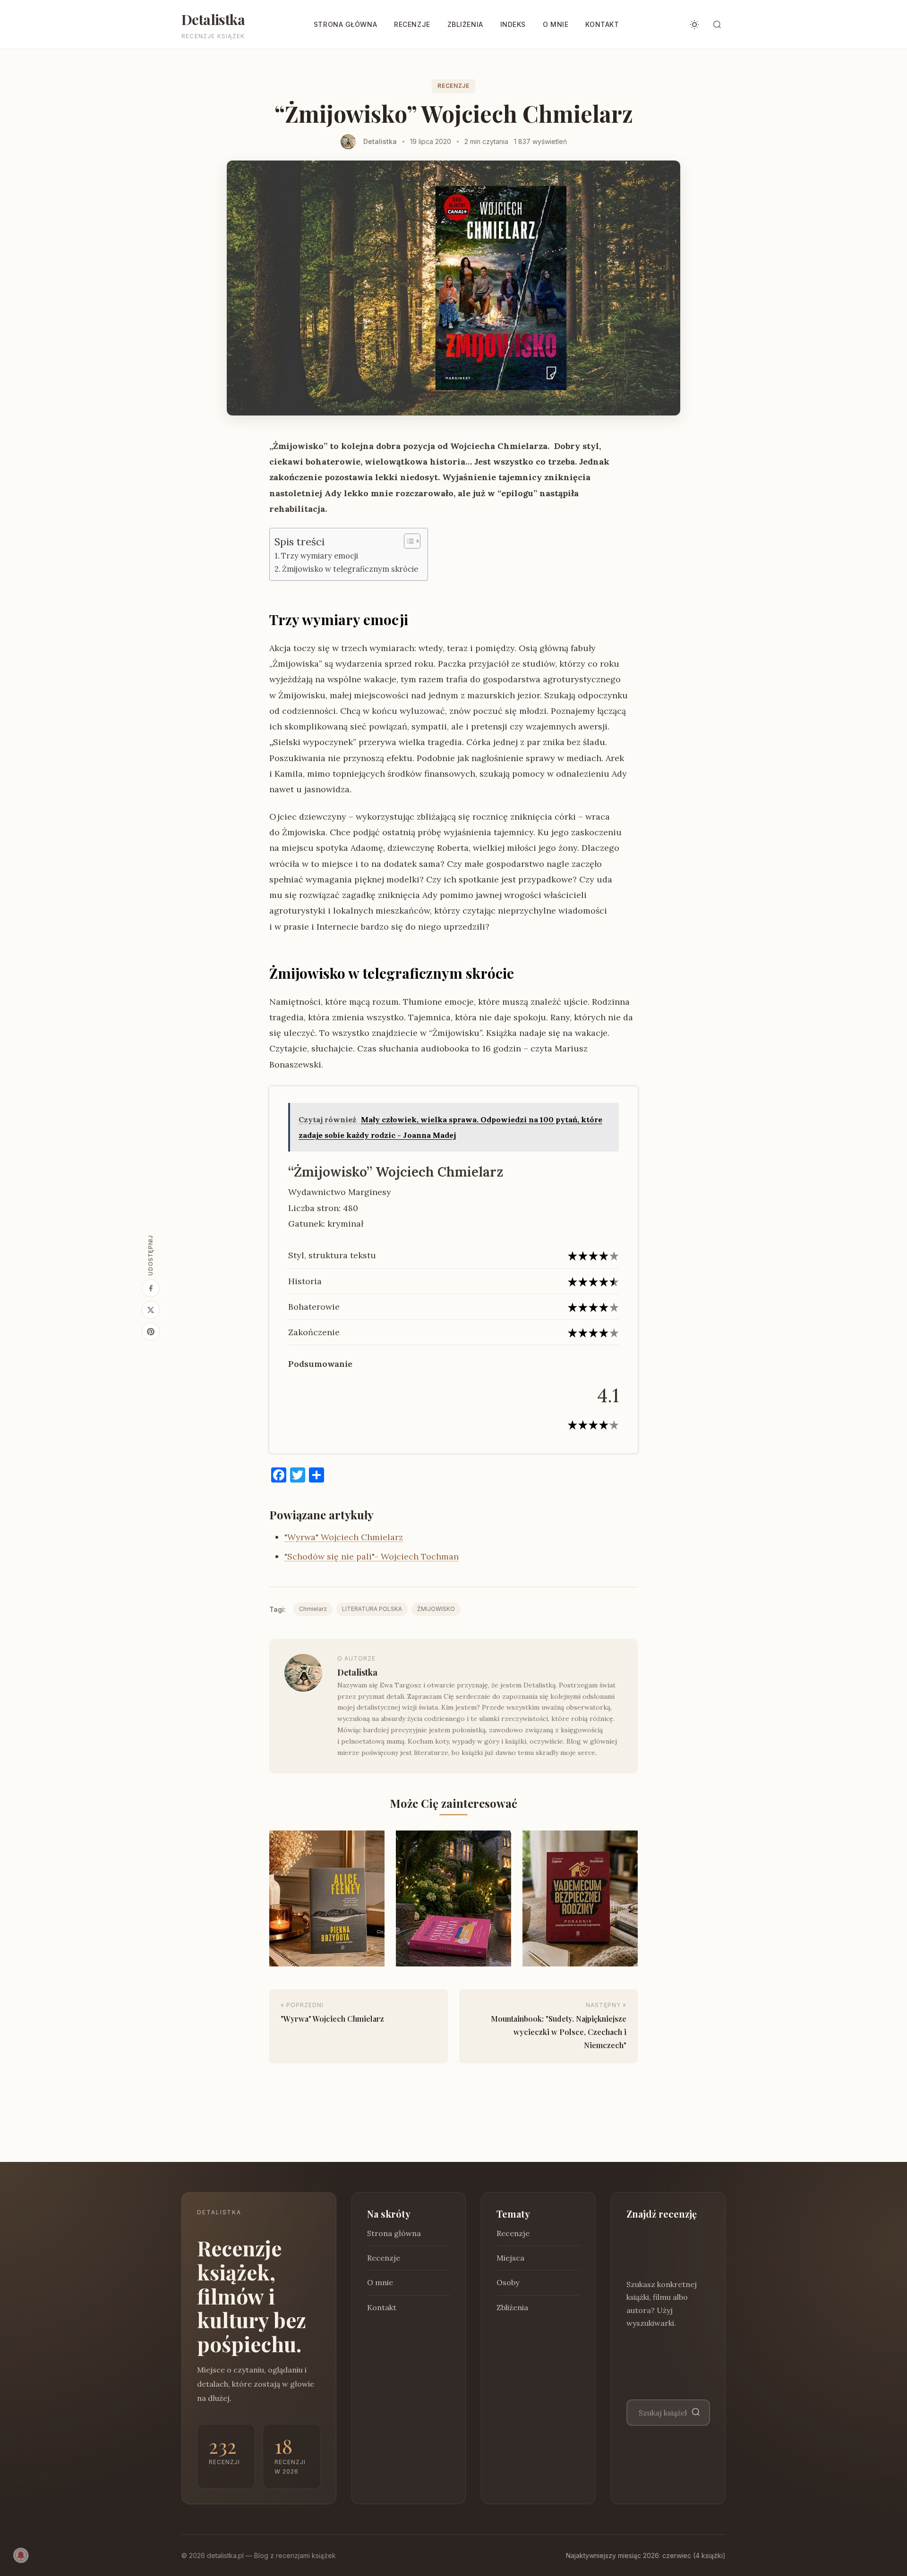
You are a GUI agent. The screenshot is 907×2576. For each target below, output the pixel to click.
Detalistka (213, 19)
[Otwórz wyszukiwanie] (717, 25)
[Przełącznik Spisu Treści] (407, 541)
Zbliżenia (465, 24)
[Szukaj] (696, 2412)
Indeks (513, 24)
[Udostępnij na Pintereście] (151, 1332)
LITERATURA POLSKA (372, 1609)
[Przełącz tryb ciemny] (694, 25)
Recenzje (412, 24)
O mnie (556, 24)
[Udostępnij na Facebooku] (151, 1288)
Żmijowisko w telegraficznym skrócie (350, 569)
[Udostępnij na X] (151, 1310)
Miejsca (510, 2258)
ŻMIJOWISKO (436, 1609)
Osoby (508, 2282)
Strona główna (345, 24)
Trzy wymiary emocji (320, 556)
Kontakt (602, 24)
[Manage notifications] (21, 2555)
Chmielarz (313, 1609)
